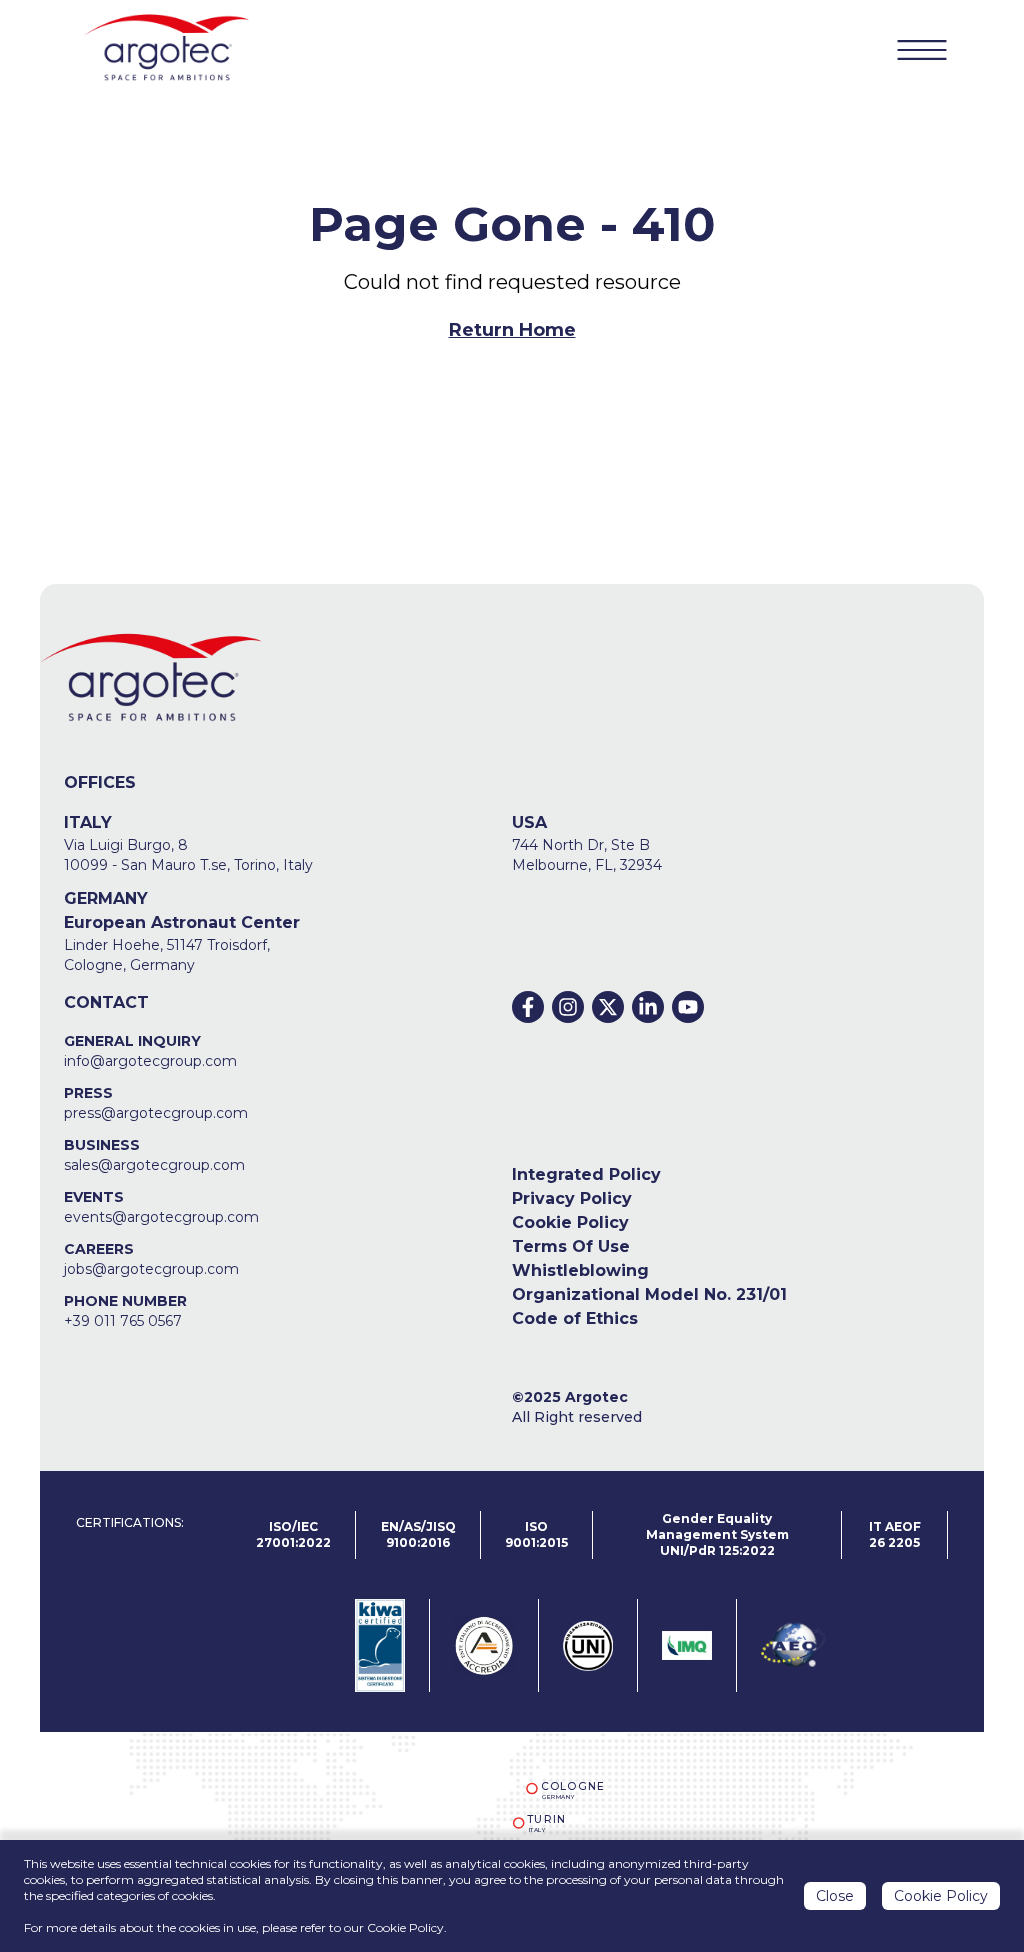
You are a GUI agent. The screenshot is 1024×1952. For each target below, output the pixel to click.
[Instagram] (568, 1007)
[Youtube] (688, 1007)
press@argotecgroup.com (156, 1113)
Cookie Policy (570, 1222)
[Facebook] (528, 1007)
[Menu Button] (922, 50)
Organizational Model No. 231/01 (649, 1294)
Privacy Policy (572, 1198)
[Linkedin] (648, 1007)
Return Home (512, 330)
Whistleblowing (580, 1270)
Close (835, 1896)
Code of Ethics (575, 1318)
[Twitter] (608, 1007)
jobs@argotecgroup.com (151, 1269)
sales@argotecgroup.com (154, 1165)
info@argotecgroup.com (150, 1061)
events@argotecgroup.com (161, 1217)
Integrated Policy (586, 1174)
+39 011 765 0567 (123, 1321)
